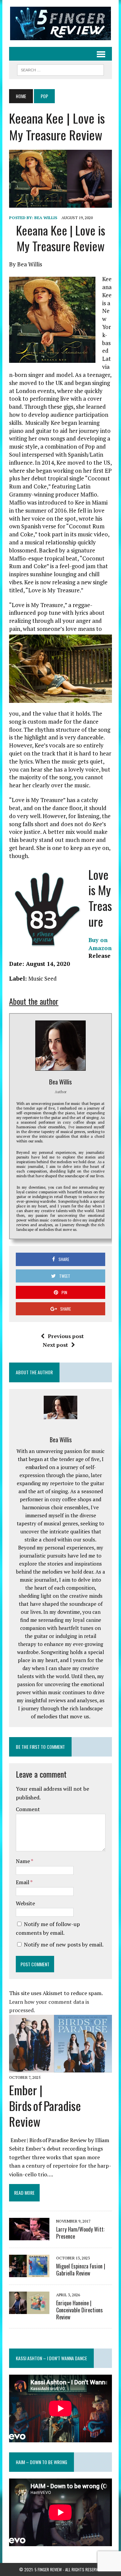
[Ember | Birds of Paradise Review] (61, 2068)
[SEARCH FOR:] (60, 69)
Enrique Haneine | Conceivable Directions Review (79, 2310)
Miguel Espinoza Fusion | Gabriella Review (81, 2270)
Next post (55, 1345)
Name (23, 1861)
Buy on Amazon (100, 944)
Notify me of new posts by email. (64, 1944)
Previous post (66, 1336)
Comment (28, 1809)
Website (25, 1903)
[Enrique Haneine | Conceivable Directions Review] (29, 2309)
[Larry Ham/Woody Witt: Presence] (29, 2236)
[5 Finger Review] (61, 23)
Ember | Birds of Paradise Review (45, 2105)
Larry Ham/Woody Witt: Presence (80, 2233)
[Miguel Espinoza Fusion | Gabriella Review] (29, 2272)
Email (23, 1882)
